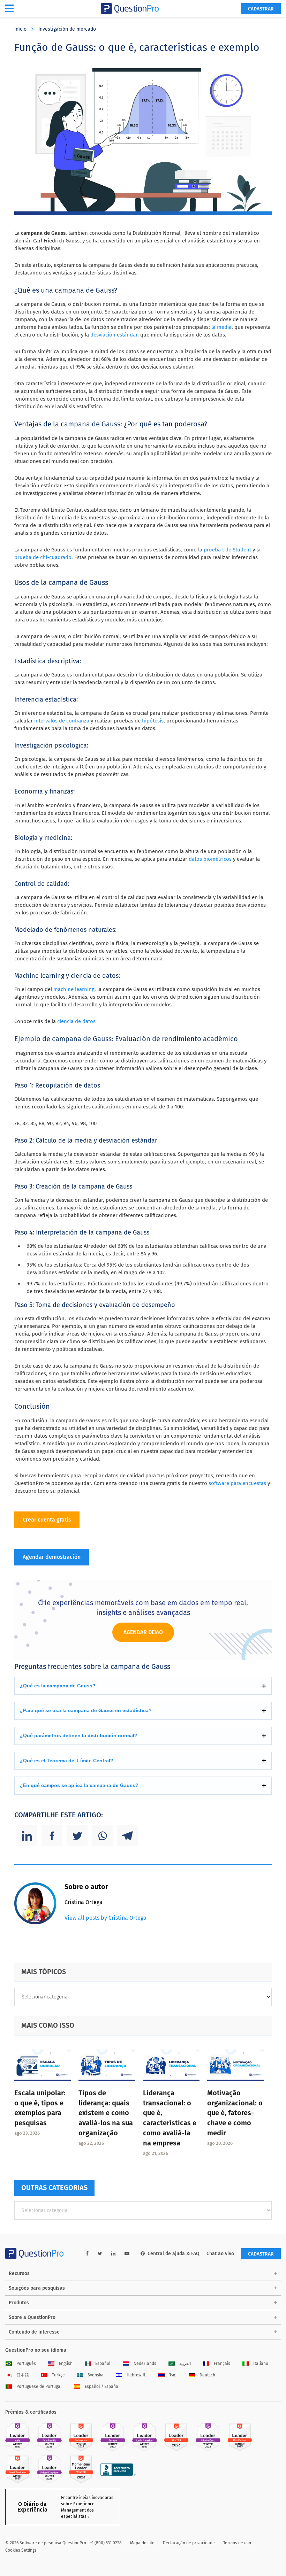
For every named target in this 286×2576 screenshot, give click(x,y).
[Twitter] (77, 1836)
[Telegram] (127, 1836)
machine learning (74, 989)
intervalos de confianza (62, 721)
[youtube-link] (127, 2254)
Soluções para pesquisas (37, 2288)
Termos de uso (237, 2543)
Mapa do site (142, 2543)
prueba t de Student (227, 550)
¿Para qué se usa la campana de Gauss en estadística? (86, 1710)
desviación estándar (114, 335)
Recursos (19, 2273)
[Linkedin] (27, 1836)
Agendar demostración (52, 1557)
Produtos (19, 2303)
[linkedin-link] (113, 2254)
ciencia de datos (76, 1021)
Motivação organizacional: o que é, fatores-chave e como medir (235, 2113)
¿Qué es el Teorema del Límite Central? (67, 1761)
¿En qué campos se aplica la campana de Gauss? (79, 1785)
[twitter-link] (100, 2254)
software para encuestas (237, 1483)
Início (20, 29)
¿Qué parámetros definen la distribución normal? (79, 1735)
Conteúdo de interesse (34, 2332)
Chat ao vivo (220, 2254)
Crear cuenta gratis (47, 1520)
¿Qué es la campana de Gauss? (58, 1686)
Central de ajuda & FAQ (174, 2254)
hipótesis (153, 721)
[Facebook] (52, 1836)
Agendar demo (143, 1632)
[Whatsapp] (102, 1836)
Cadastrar (261, 9)
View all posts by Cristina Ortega (106, 1918)
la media (221, 327)
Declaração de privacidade (189, 2543)
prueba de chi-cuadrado (43, 557)
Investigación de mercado (67, 29)
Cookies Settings (21, 2550)
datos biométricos (210, 859)
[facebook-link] (87, 2254)
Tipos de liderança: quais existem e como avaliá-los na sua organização (106, 2113)
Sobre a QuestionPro (32, 2317)
